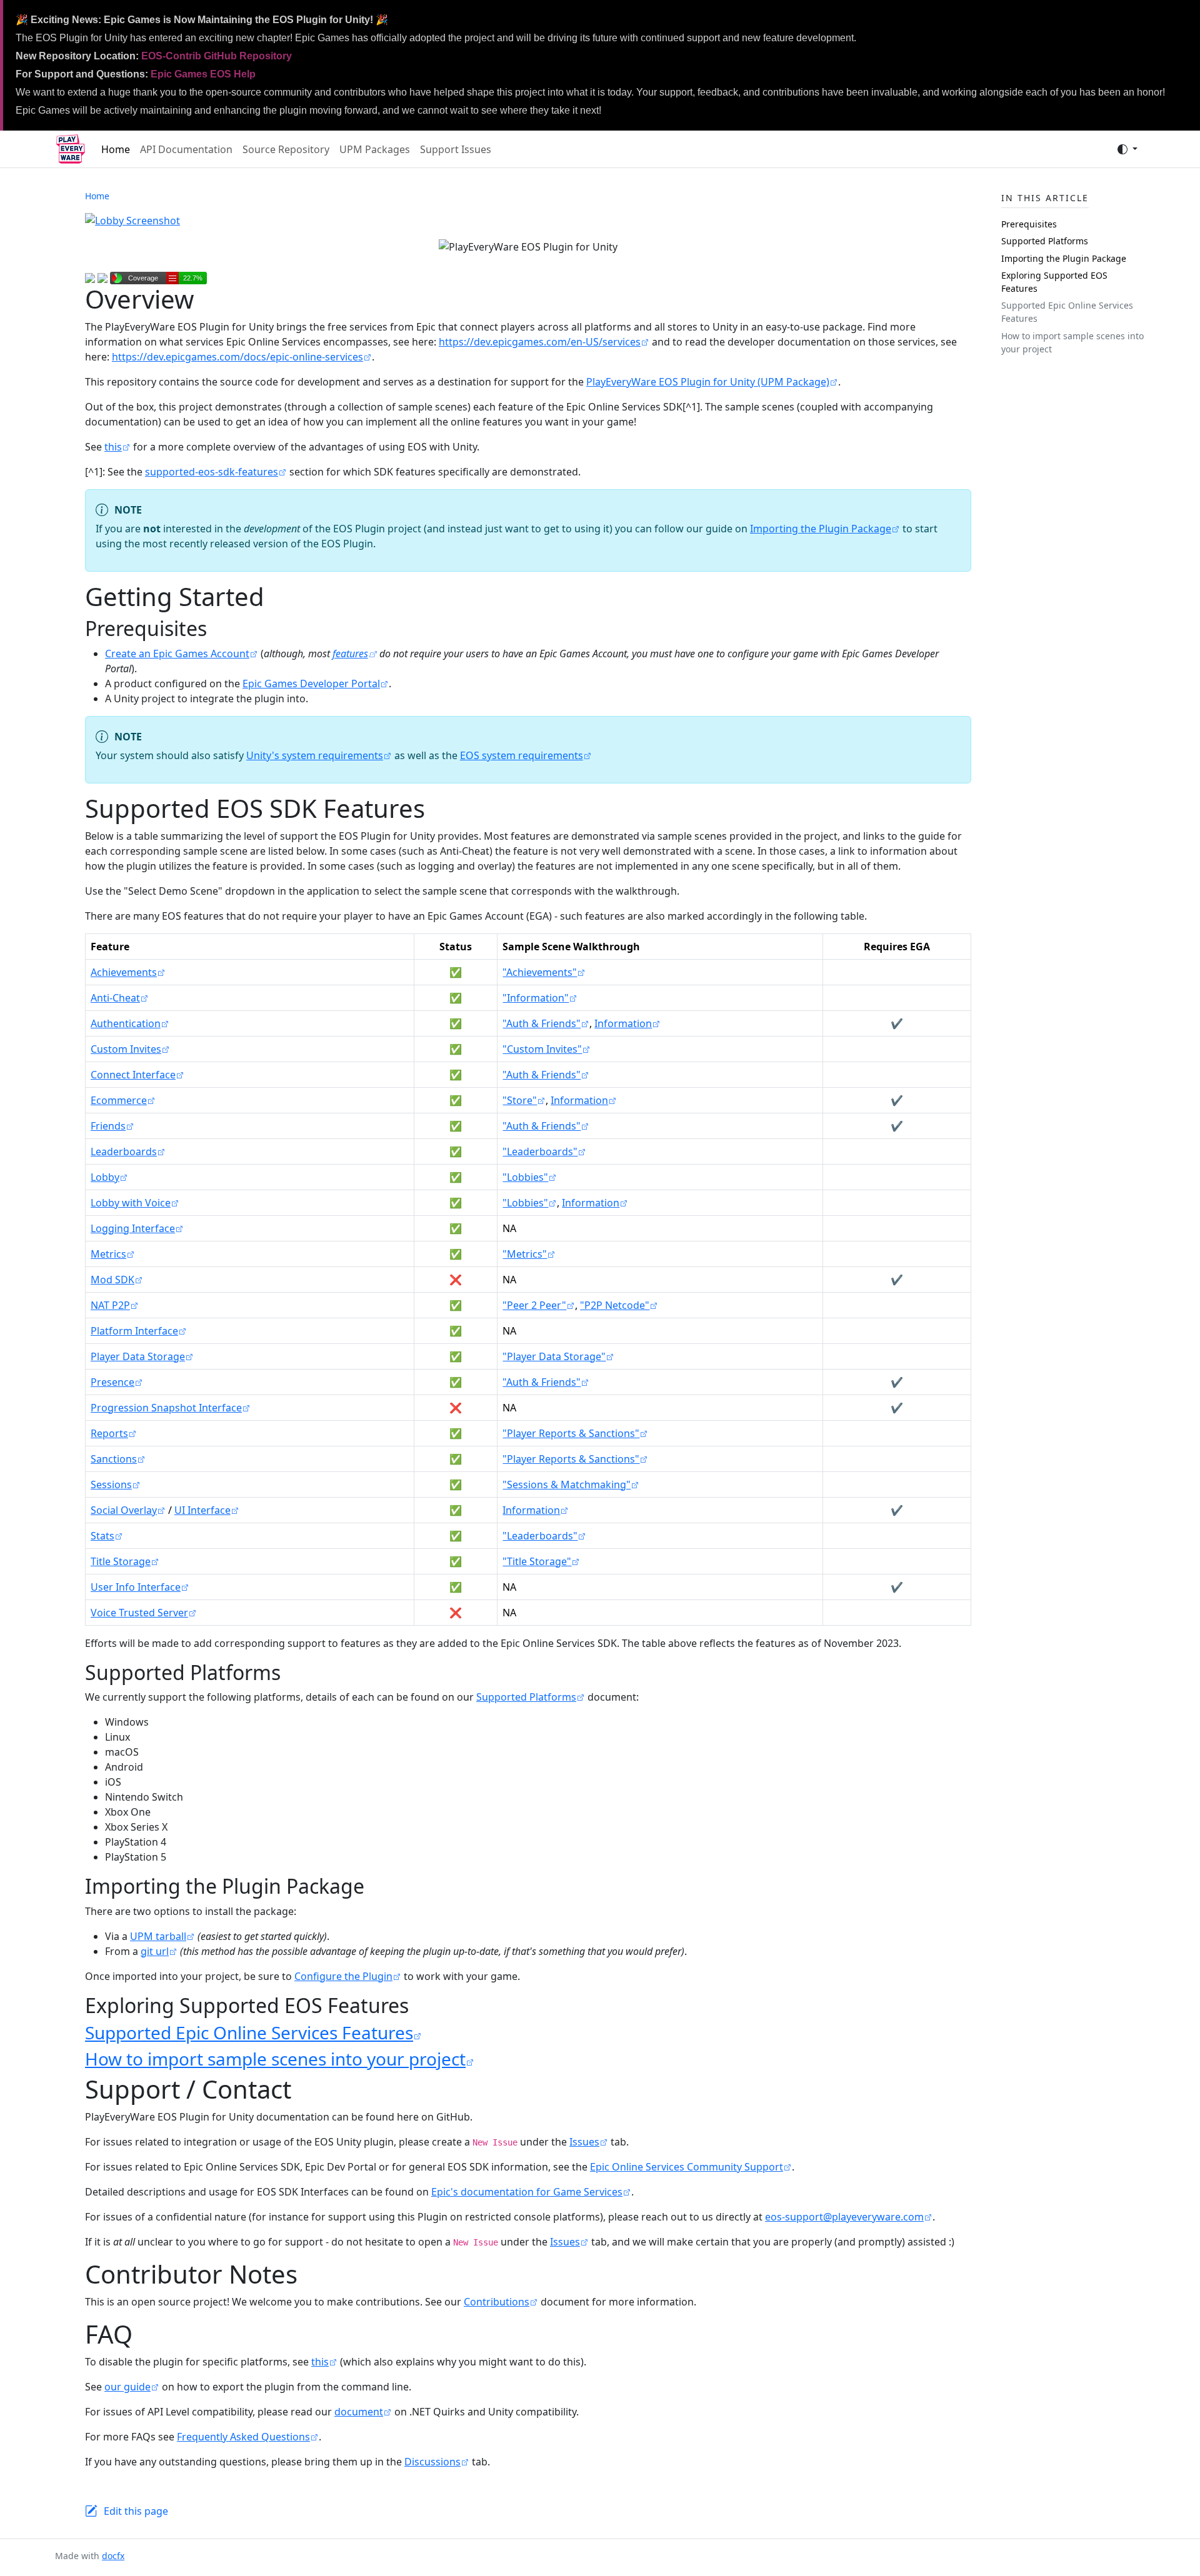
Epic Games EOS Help (203, 74)
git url (155, 1951)
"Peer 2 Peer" (534, 1305)
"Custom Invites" (542, 1049)
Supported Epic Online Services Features (249, 2032)
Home (116, 149)
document (359, 2412)
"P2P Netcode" (615, 1305)
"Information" (536, 998)
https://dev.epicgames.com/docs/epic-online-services (237, 357)
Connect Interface (133, 1075)
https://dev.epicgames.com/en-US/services (540, 342)
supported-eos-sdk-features (212, 472)
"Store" (520, 1100)
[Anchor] (221, 628)
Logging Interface (133, 1228)
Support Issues (456, 149)
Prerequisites (1029, 224)
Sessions (111, 1484)
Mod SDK (112, 1280)
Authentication (126, 1023)
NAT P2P (110, 1305)
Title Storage (121, 1561)
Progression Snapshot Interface (166, 1408)
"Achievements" (540, 972)
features (350, 654)
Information (623, 1023)
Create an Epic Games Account (177, 654)
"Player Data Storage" (554, 1356)
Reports (109, 1433)
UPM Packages (375, 149)
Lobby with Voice (131, 1203)
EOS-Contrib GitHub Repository (217, 56)
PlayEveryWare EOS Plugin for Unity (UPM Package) (708, 382)
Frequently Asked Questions (243, 2437)
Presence (112, 1382)
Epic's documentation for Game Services (527, 2192)
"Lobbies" (525, 1177)
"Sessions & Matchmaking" (567, 1484)
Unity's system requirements (315, 755)
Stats (102, 1536)
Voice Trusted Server (139, 1613)
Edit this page (136, 2511)
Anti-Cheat (115, 998)
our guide (127, 2387)
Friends (108, 1126)
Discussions (432, 2462)
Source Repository (286, 149)
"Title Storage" (537, 1561)
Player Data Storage (138, 1356)
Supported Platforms (526, 1697)
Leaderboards (124, 1151)
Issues (584, 2142)
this (113, 447)
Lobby (105, 1177)
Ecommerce (119, 1100)
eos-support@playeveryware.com (844, 2217)
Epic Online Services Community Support (687, 2167)
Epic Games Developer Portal (311, 684)
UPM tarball (158, 1936)
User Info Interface (136, 1587)
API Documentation (186, 149)
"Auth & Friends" (542, 1023)
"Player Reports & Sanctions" (571, 1433)
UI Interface (202, 1510)
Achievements (124, 972)
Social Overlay (124, 1510)
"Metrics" (525, 1254)
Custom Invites (126, 1049)
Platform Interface (134, 1331)
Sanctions (114, 1459)
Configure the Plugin (343, 1976)
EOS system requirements (522, 755)
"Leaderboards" (540, 1151)
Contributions (497, 2302)
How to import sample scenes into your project (275, 2059)
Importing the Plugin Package (821, 529)
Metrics (108, 1254)
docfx (113, 2556)
